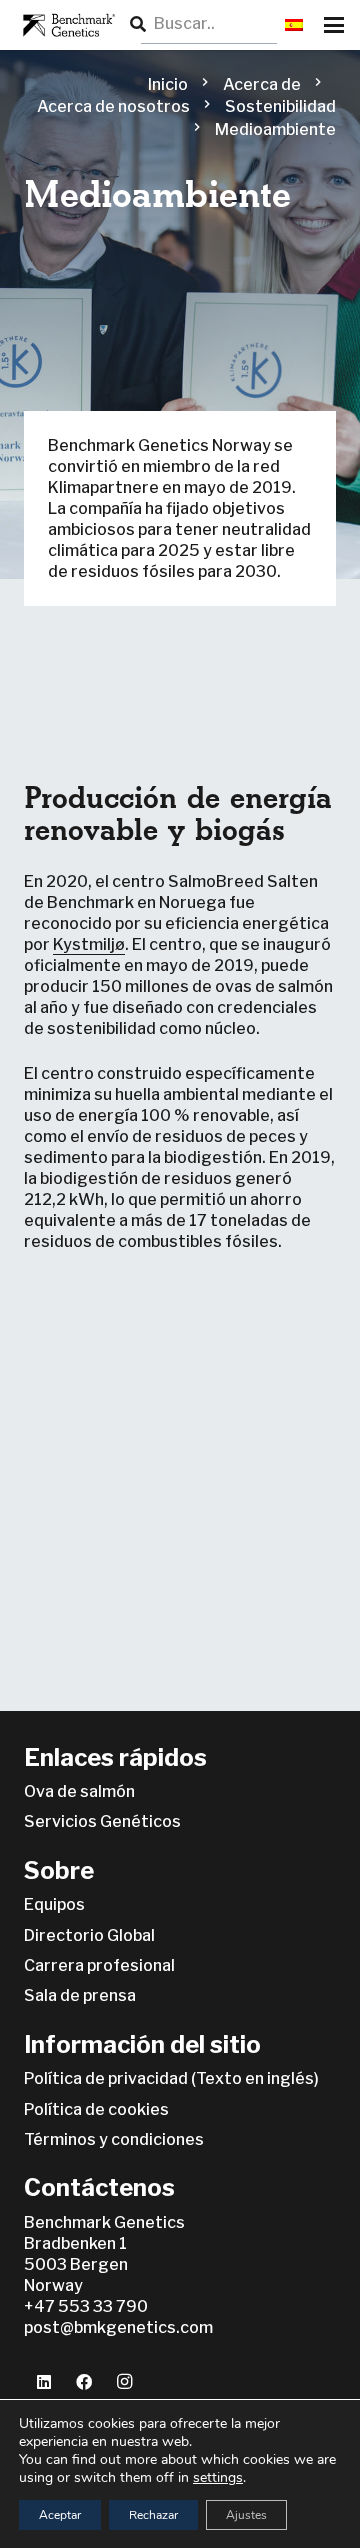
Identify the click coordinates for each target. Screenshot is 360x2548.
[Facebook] (84, 2382)
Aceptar (60, 2515)
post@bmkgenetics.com (118, 2327)
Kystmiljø (89, 944)
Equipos (54, 1904)
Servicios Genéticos (102, 1821)
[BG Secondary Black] (66, 25)
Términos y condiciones (114, 2139)
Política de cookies (96, 2109)
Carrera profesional (99, 1965)
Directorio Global (89, 1935)
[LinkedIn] (44, 2382)
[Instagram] (124, 2382)
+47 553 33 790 (86, 2306)
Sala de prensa (80, 1995)
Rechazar (153, 2515)
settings (218, 2478)
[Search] (138, 25)
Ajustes (246, 2515)
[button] (294, 25)
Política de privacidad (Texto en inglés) (171, 2078)
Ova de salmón (79, 1791)
